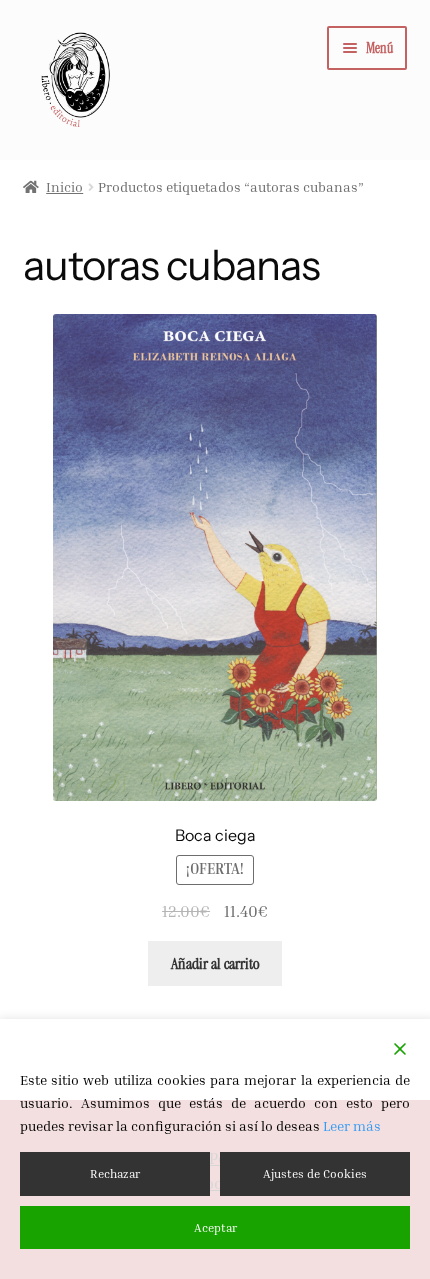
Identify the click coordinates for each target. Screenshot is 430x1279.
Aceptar (215, 1227)
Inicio (64, 186)
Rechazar (115, 1173)
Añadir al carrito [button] (215, 963)
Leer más (352, 1125)
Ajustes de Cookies (315, 1173)
